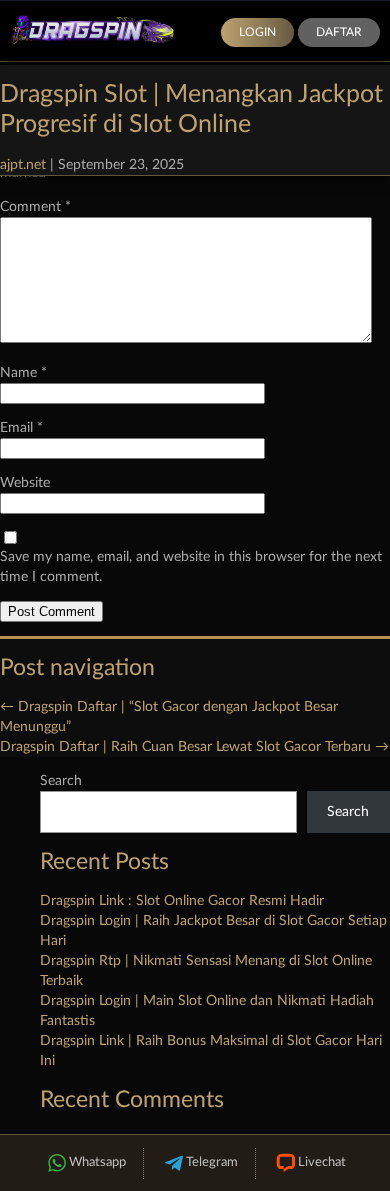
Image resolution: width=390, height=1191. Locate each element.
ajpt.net (23, 165)
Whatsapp (97, 1162)
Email (21, 428)
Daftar (339, 32)
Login (257, 32)
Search (61, 781)
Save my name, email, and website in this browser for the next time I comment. (191, 567)
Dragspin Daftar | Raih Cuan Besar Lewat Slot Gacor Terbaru (194, 747)
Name (23, 373)
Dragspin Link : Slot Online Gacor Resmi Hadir (182, 901)
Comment (35, 207)
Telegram (212, 1162)
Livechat (322, 1162)
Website (25, 483)
